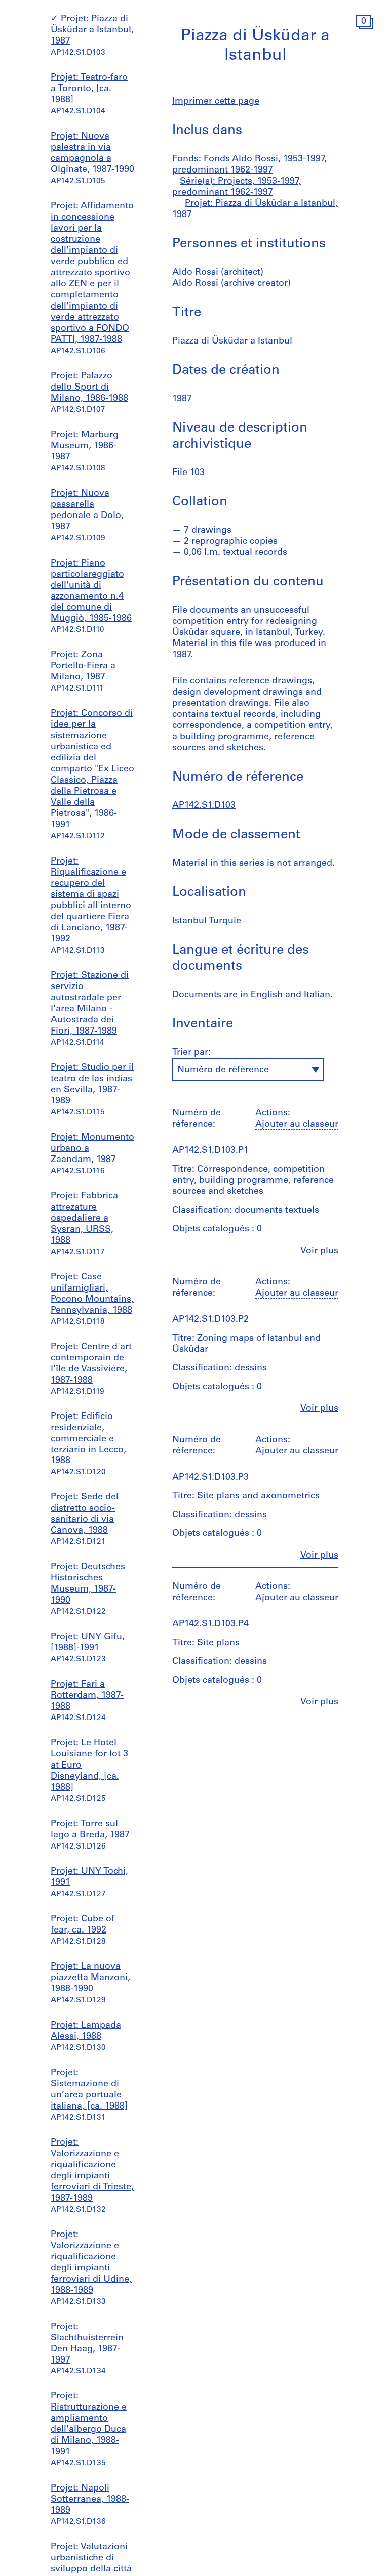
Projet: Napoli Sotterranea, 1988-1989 (90, 2500)
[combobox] (248, 1069)
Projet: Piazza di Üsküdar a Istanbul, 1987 (92, 30)
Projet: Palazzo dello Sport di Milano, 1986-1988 (89, 388)
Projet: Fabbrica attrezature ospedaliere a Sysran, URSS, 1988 (84, 1219)
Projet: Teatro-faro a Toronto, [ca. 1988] (89, 89)
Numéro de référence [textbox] (223, 1070)
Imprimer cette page (216, 102)
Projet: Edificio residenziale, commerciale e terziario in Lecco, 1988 (88, 1439)
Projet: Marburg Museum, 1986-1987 (85, 446)
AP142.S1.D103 (204, 806)
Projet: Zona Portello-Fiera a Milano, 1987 (83, 666)
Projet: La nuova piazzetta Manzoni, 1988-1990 (90, 1978)
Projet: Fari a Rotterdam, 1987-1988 (87, 1696)
